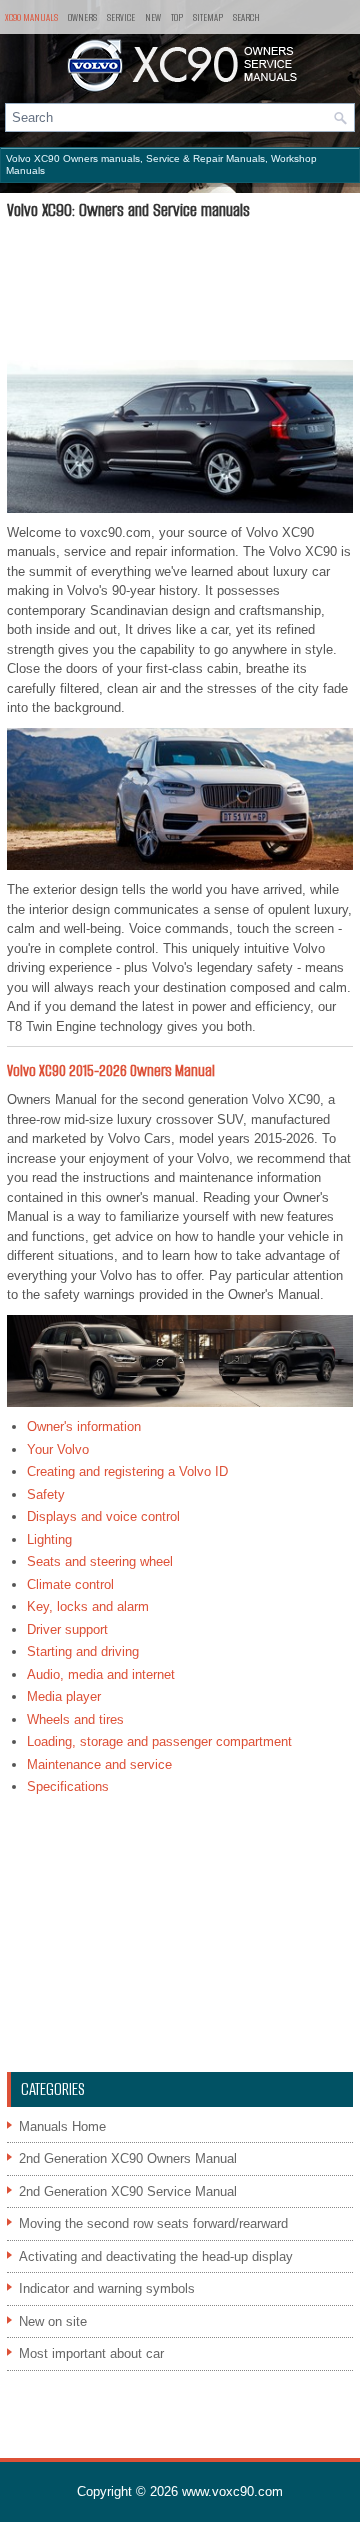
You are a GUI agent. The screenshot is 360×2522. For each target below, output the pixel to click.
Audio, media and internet (101, 1674)
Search (246, 17)
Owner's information (84, 1426)
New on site (53, 2321)
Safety (46, 1494)
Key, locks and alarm (88, 1606)
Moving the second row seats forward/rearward (153, 2223)
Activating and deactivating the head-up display (156, 2256)
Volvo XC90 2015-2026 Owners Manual (111, 1070)
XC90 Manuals (31, 17)
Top (177, 17)
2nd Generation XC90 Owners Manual (128, 2158)
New (153, 17)
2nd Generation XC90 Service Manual (128, 2191)
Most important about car (91, 2353)
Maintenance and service (99, 1764)
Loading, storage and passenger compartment (159, 1741)
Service (121, 17)
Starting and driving (83, 1651)
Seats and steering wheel (100, 1561)
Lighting (49, 1539)
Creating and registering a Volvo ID (127, 1471)
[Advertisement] (180, 290)
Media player (64, 1696)
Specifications (68, 1786)
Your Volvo (58, 1449)
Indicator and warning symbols (107, 2288)
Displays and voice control (103, 1516)
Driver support (67, 1629)
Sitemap (208, 17)
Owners (82, 17)
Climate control (70, 1584)
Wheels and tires (75, 1719)
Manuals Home (62, 2126)
